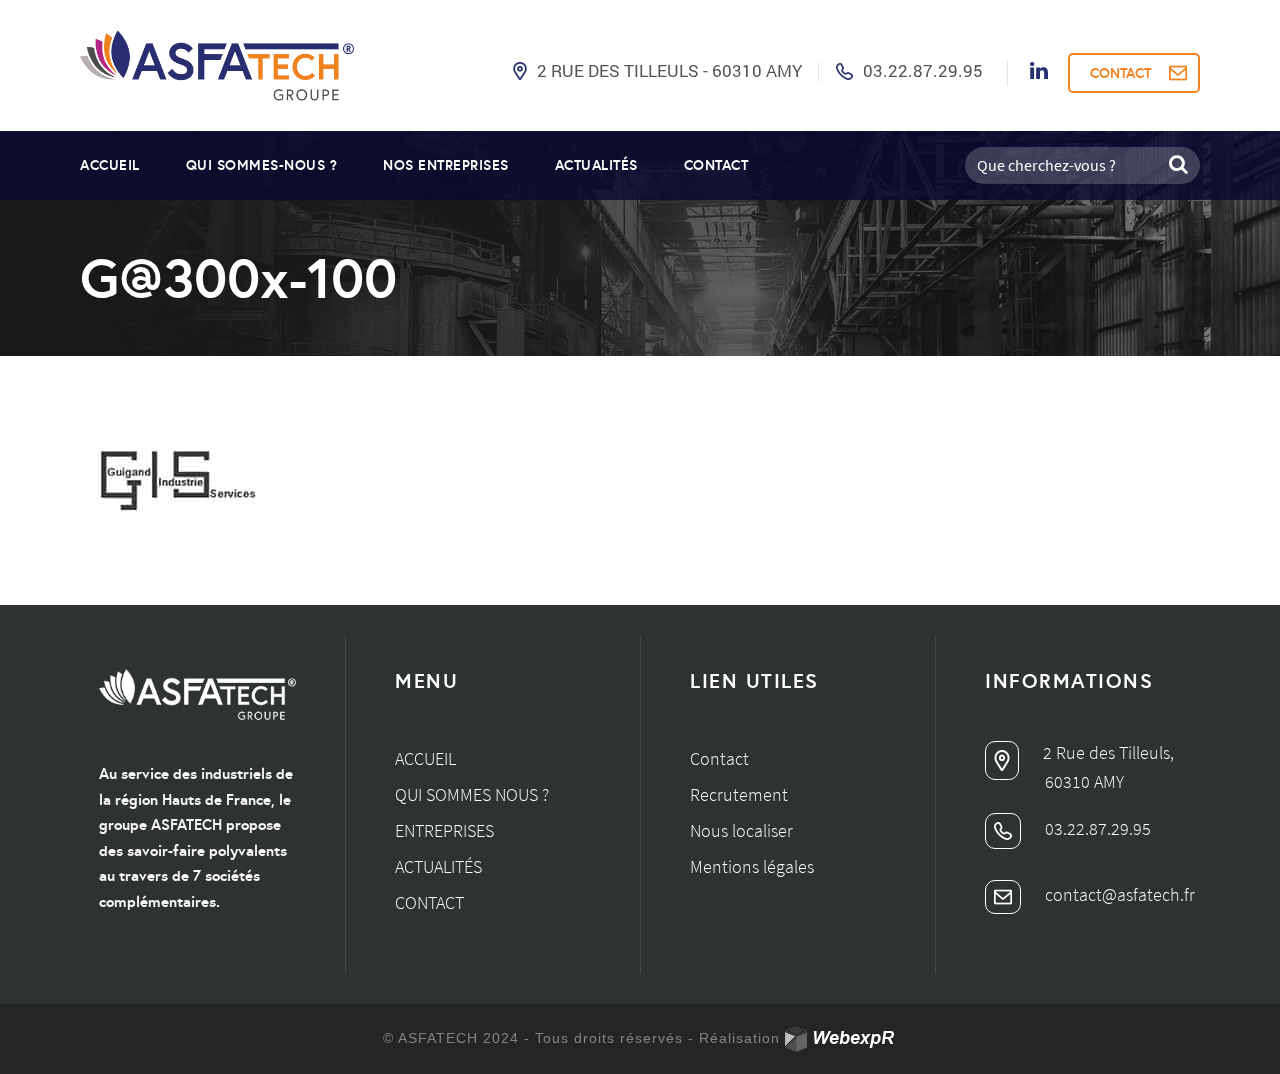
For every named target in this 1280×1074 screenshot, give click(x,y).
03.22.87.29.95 (923, 70)
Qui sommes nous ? (472, 794)
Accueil (110, 165)
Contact (716, 165)
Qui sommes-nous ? (262, 165)
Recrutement (739, 794)
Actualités (596, 165)
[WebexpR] (841, 1039)
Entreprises (444, 830)
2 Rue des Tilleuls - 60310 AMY (669, 70)
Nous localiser (741, 830)
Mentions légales (752, 866)
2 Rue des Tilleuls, (1106, 752)
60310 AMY (1084, 781)
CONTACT (1120, 73)
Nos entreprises (446, 165)
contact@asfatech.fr (1118, 894)
